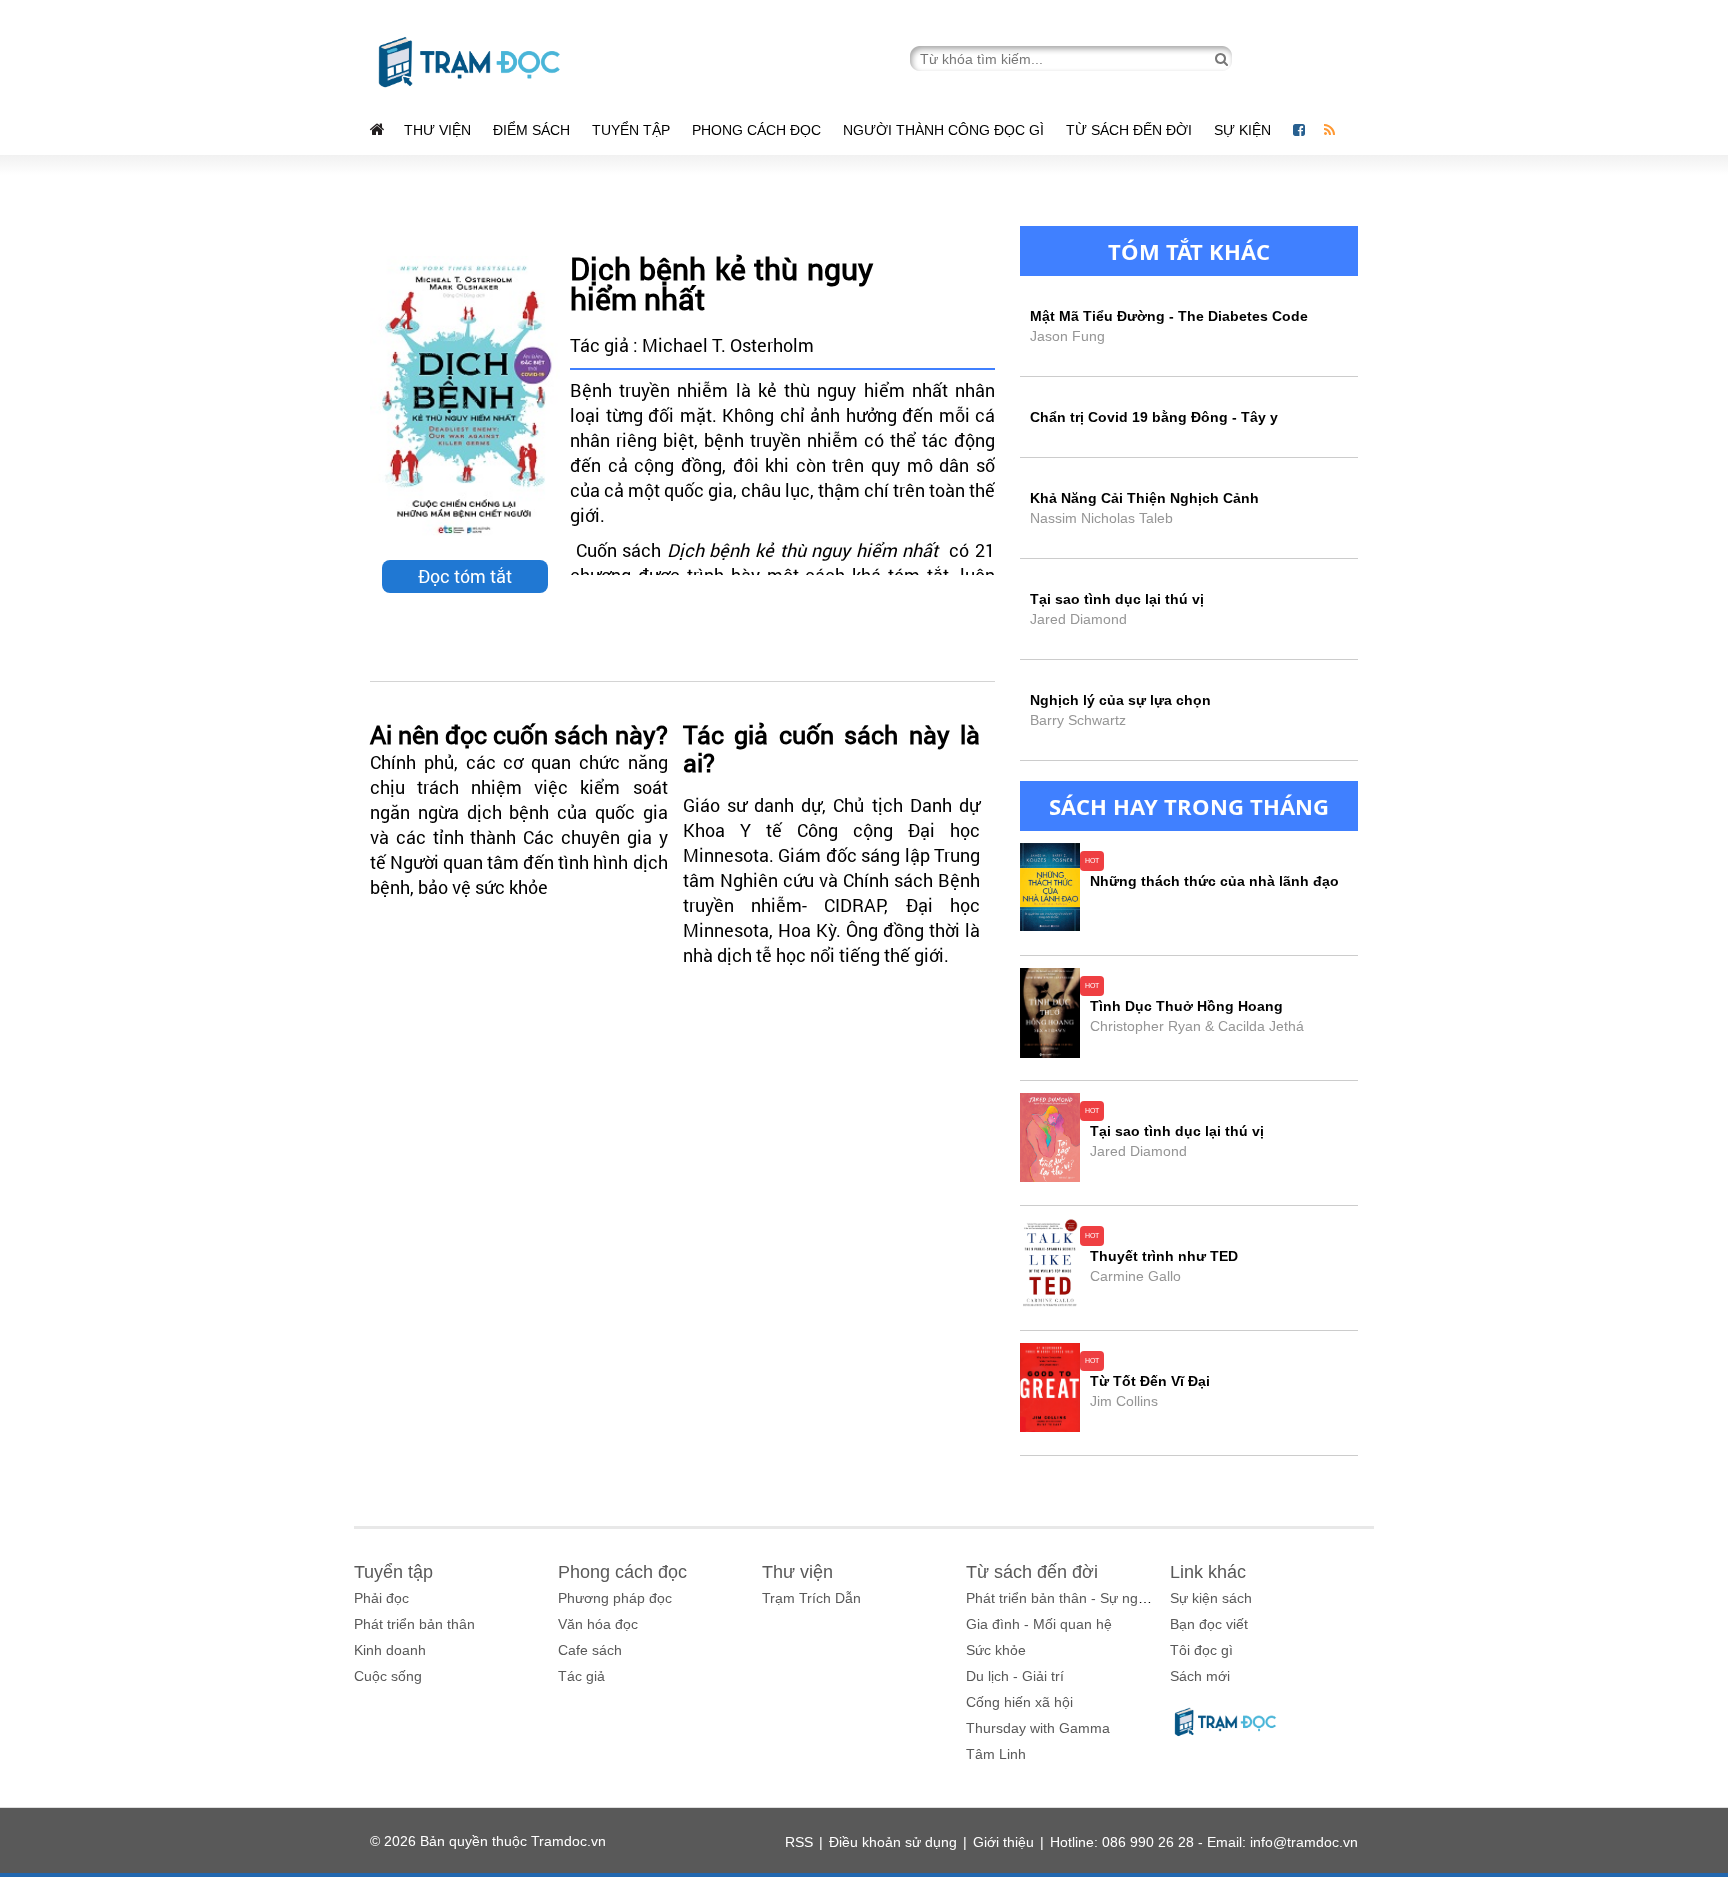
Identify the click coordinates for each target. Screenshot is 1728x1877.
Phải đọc (381, 1598)
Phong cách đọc (756, 130)
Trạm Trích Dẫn (811, 1598)
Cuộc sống (388, 1676)
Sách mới (1200, 1676)
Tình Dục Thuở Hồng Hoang (1186, 1006)
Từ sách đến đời (1129, 130)
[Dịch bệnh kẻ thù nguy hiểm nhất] (465, 400)
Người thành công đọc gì (943, 130)
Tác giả (581, 1676)
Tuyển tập (631, 130)
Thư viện (437, 130)
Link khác (1208, 1572)
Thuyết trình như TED (1164, 1256)
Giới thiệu (1003, 1842)
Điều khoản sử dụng (893, 1842)
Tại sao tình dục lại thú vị (1177, 1131)
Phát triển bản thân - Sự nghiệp (1065, 1598)
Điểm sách (531, 130)
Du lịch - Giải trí (1015, 1676)
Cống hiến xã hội (1019, 1702)
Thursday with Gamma (1038, 1728)
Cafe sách (590, 1650)
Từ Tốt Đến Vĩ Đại (1150, 1381)
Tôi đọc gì (1201, 1650)
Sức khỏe (996, 1650)
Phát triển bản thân (414, 1624)
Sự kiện (1244, 130)
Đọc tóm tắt (465, 576)
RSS (799, 1842)
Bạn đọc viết (1209, 1624)
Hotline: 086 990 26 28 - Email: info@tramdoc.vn (1204, 1842)
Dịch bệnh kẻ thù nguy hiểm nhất (721, 283)
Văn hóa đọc (598, 1624)
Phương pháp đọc (615, 1598)
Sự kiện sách (1211, 1598)
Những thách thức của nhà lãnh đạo (1214, 881)
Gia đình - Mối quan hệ (1039, 1624)
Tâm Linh (996, 1754)
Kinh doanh (390, 1650)
